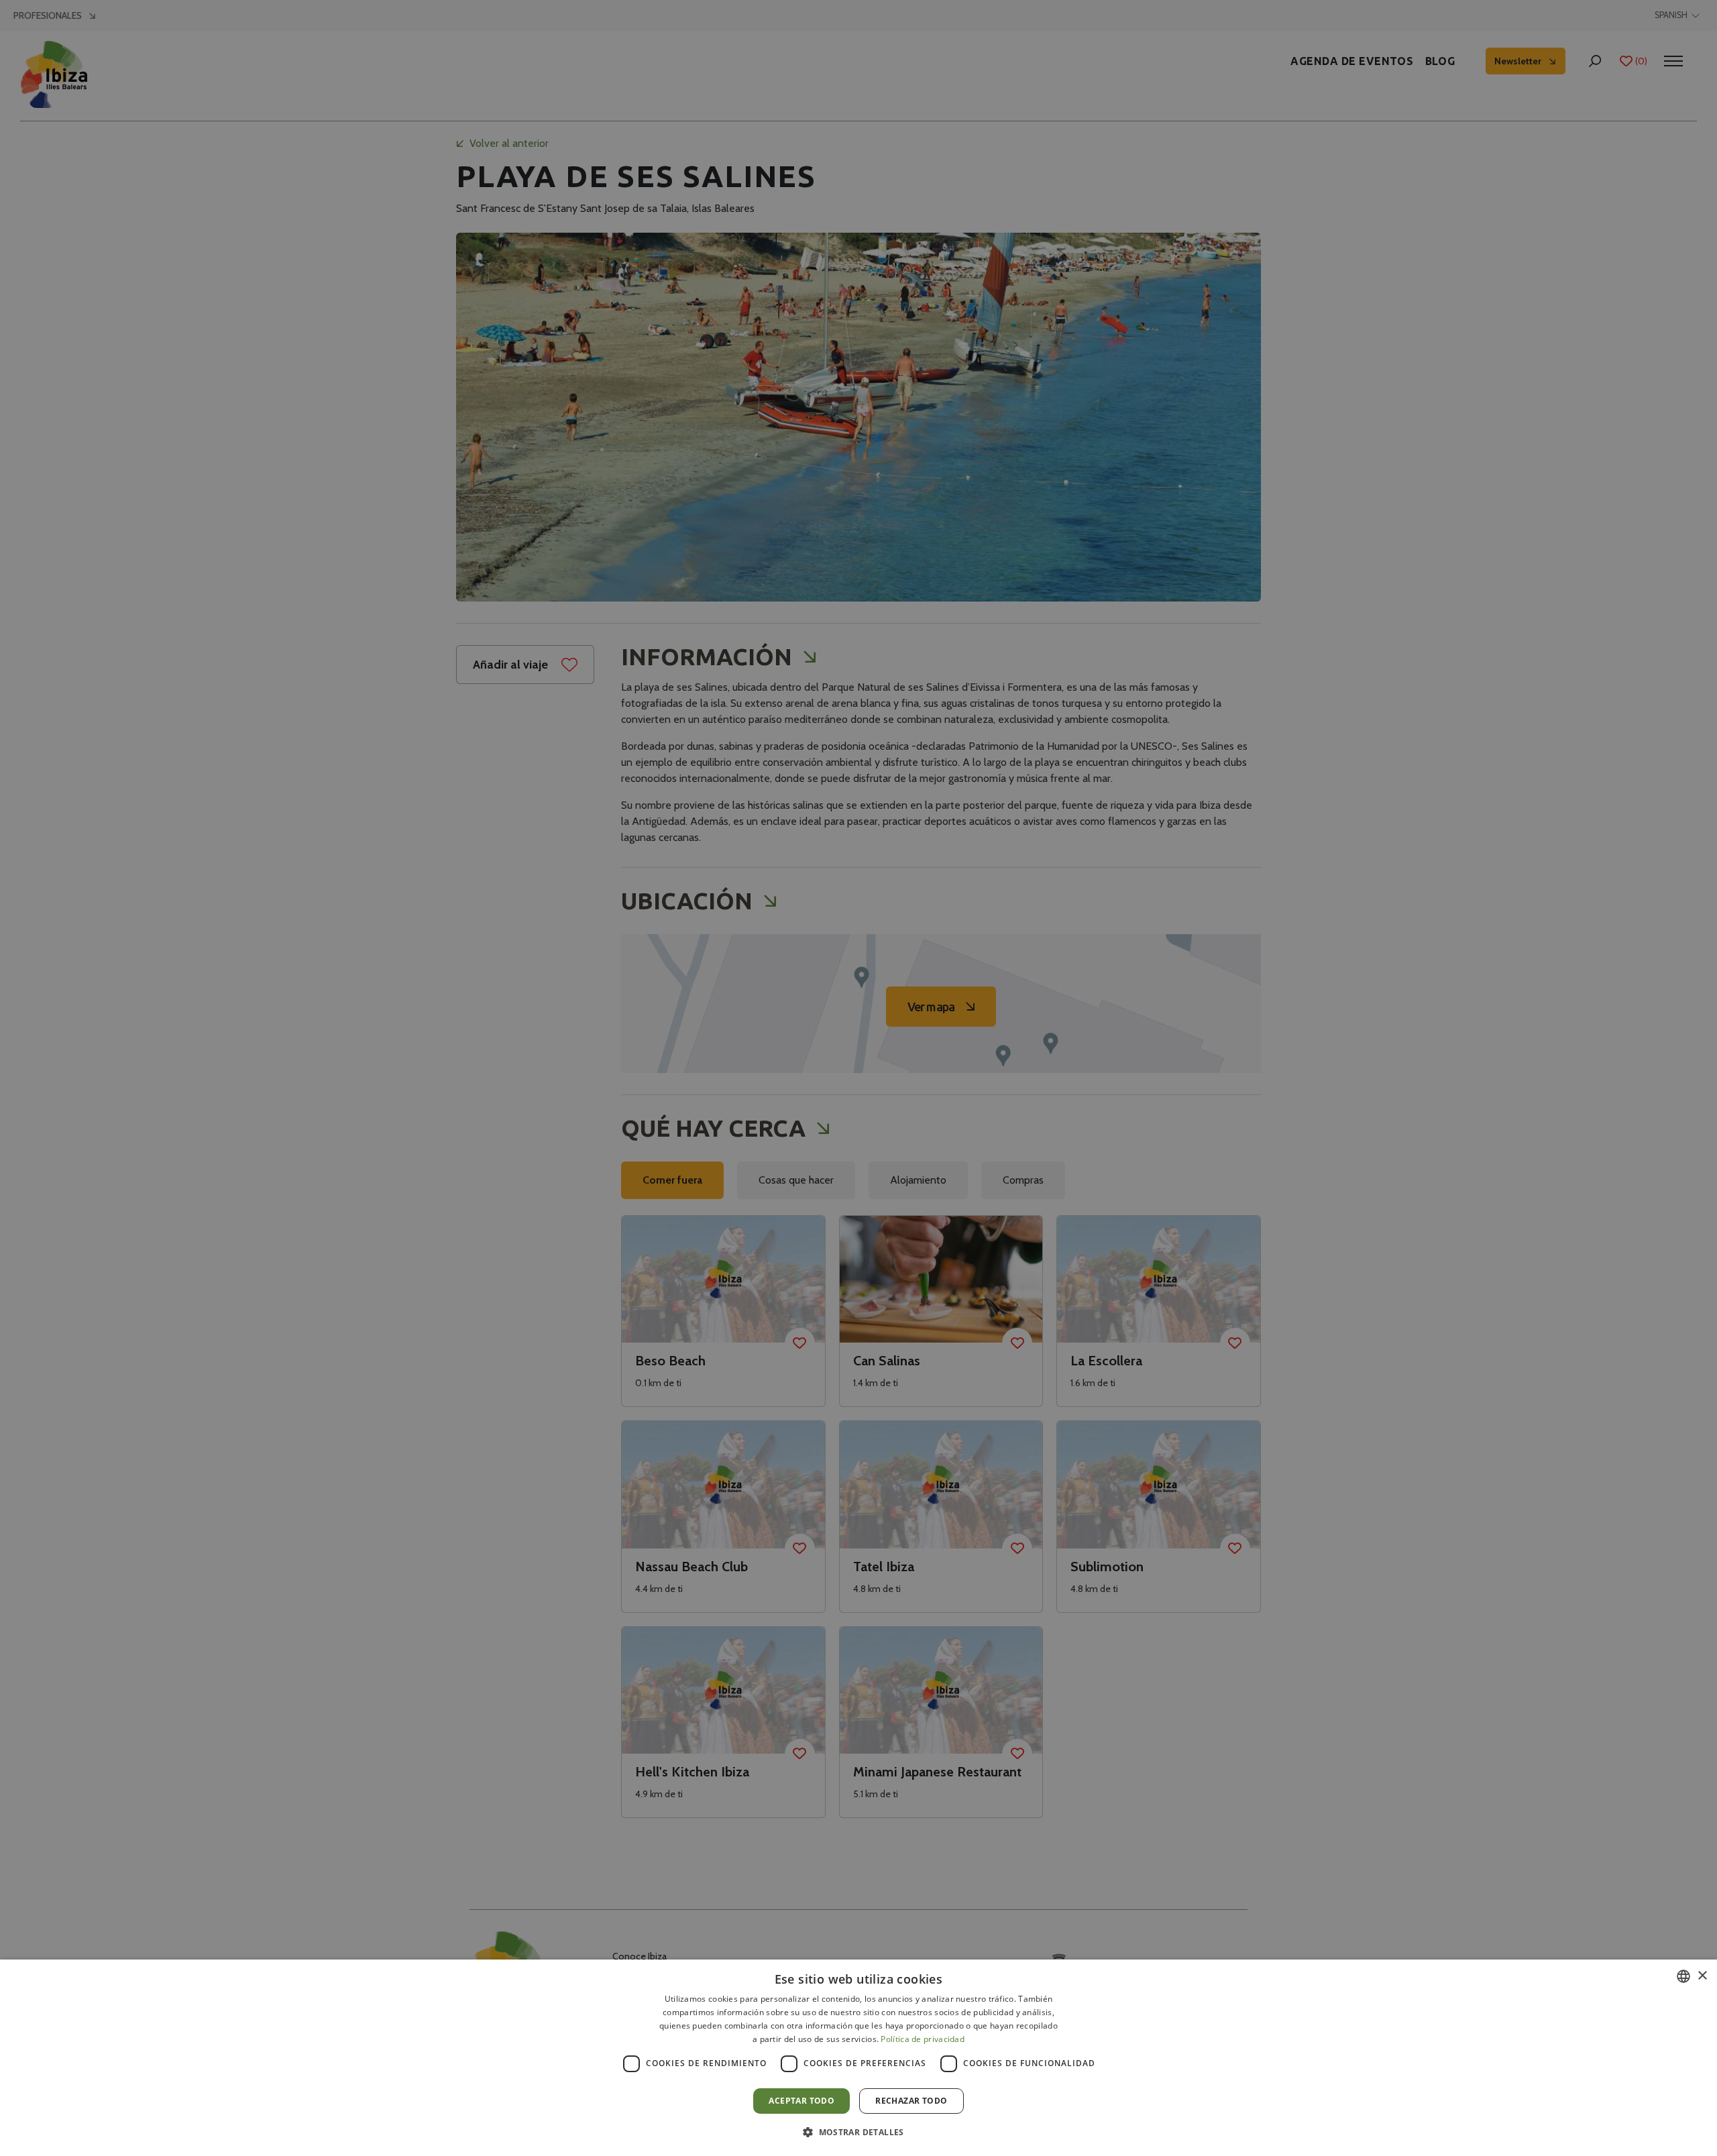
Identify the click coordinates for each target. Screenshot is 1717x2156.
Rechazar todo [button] (911, 2101)
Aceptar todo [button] (801, 2101)
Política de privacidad (923, 2039)
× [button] (1702, 1976)
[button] (858, 2132)
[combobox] (1683, 1976)
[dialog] (858, 2058)
